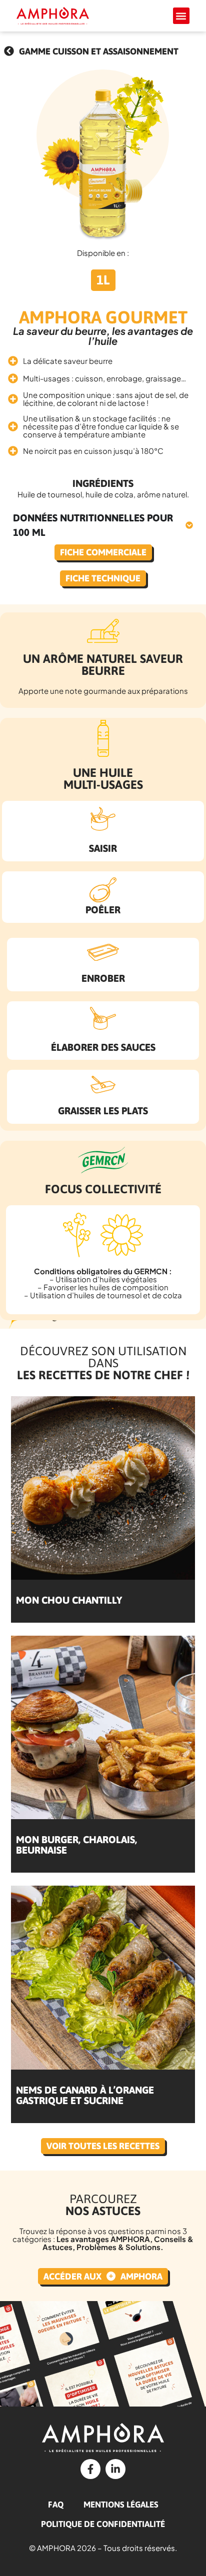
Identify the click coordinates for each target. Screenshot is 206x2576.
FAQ (56, 2505)
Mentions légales (121, 2505)
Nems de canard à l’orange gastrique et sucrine (85, 2095)
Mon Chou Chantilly (69, 1600)
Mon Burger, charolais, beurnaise (76, 1845)
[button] (181, 16)
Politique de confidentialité (103, 2524)
